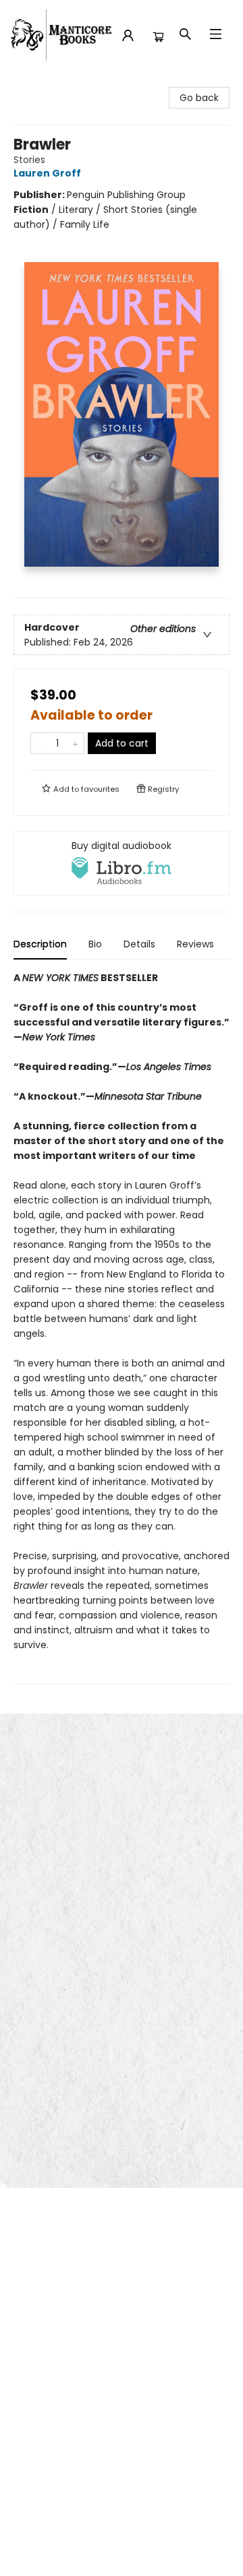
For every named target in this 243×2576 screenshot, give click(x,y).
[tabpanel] (122, 1327)
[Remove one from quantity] (39, 743)
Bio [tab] (95, 944)
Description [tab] (40, 944)
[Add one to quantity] (75, 743)
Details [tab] (139, 944)
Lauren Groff (47, 173)
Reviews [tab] (195, 944)
